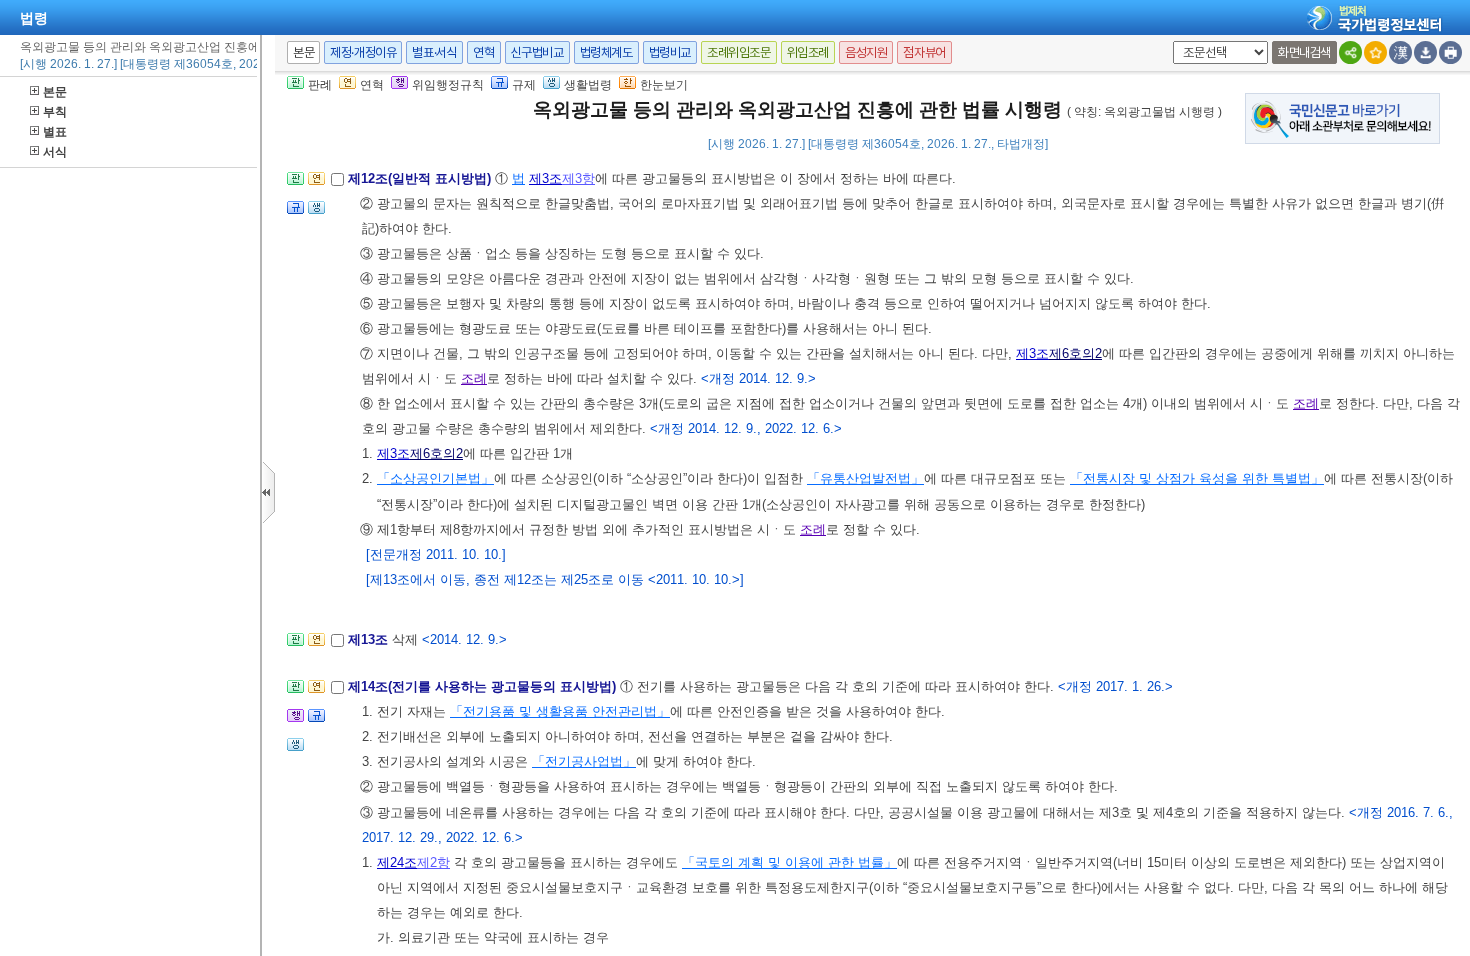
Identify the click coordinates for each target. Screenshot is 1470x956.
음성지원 (866, 52)
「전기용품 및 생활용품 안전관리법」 (560, 711)
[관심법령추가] (1375, 52)
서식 (55, 152)
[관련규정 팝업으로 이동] (295, 213)
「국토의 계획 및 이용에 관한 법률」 (789, 862)
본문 (55, 92)
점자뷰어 (924, 52)
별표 (55, 132)
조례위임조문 (739, 52)
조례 (474, 378)
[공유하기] (1350, 52)
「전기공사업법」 (584, 761)
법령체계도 (606, 52)
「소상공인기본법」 (435, 478)
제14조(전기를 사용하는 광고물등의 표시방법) (484, 686)
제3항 (578, 178)
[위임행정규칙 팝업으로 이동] (295, 721)
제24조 (397, 862)
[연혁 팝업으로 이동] (316, 184)
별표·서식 (434, 52)
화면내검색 (1304, 52)
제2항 (433, 862)
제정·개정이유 (363, 52)
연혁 (483, 52)
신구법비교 (537, 52)
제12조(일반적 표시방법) (421, 178)
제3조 (545, 178)
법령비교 (670, 52)
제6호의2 (1075, 353)
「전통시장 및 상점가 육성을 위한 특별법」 (1197, 478)
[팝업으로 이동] (316, 213)
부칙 (55, 112)
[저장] (1425, 52)
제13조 (370, 639)
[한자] (1400, 52)
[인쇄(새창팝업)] (1450, 52)
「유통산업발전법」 (865, 478)
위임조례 (808, 52)
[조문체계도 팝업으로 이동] (295, 184)
